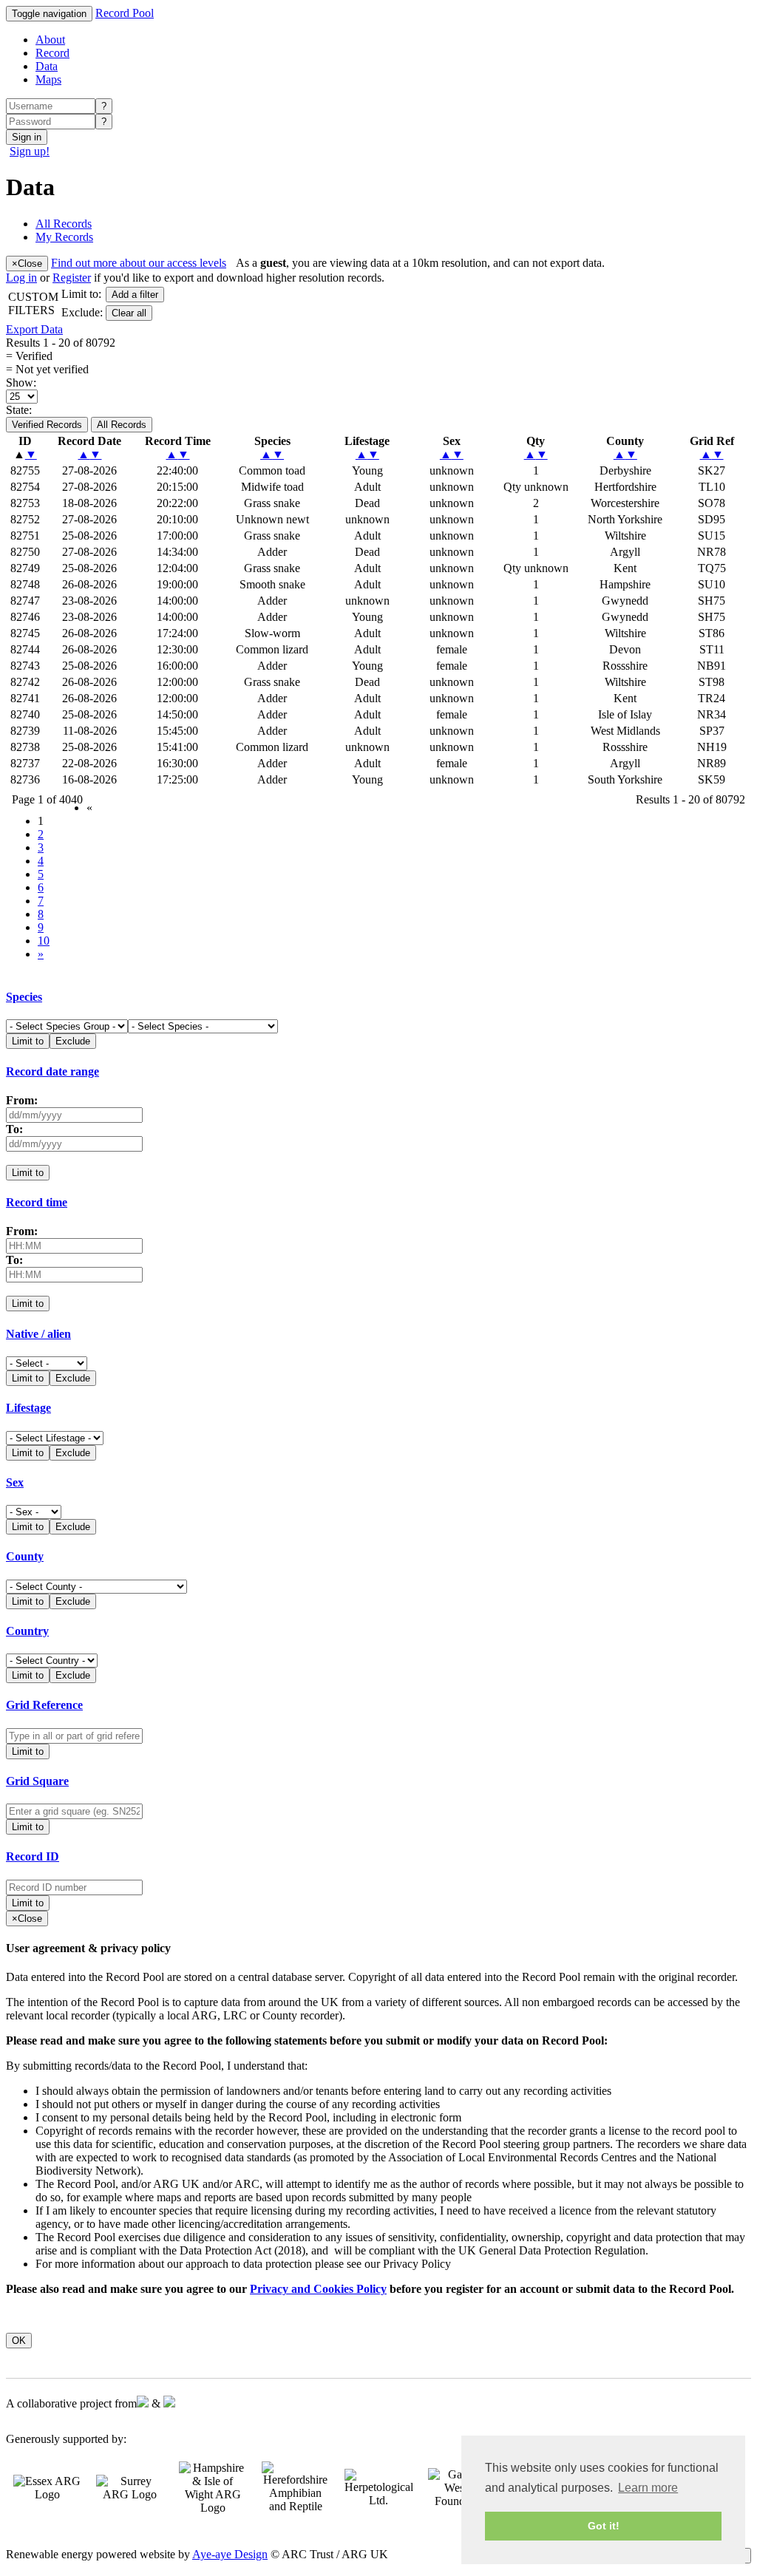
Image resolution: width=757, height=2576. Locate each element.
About (50, 40)
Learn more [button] (648, 2488)
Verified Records (47, 425)
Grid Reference (44, 1705)
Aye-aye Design (230, 2554)
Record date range (52, 1071)
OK (19, 2341)
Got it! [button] (604, 2526)
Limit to (28, 1041)
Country (27, 1631)
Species (24, 997)
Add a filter (135, 295)
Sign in (27, 137)
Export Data (34, 329)
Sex (15, 1482)
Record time (37, 1202)
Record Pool (125, 13)
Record (52, 53)
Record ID (33, 1856)
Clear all (129, 313)
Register (72, 278)
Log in (21, 278)
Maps (48, 79)
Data (47, 66)
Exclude (73, 1041)
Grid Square (37, 1781)
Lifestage (28, 1408)
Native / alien (38, 1334)
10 (44, 941)
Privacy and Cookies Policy (318, 2289)
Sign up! (30, 151)
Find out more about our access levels (139, 263)
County (25, 1556)
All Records (122, 425)
